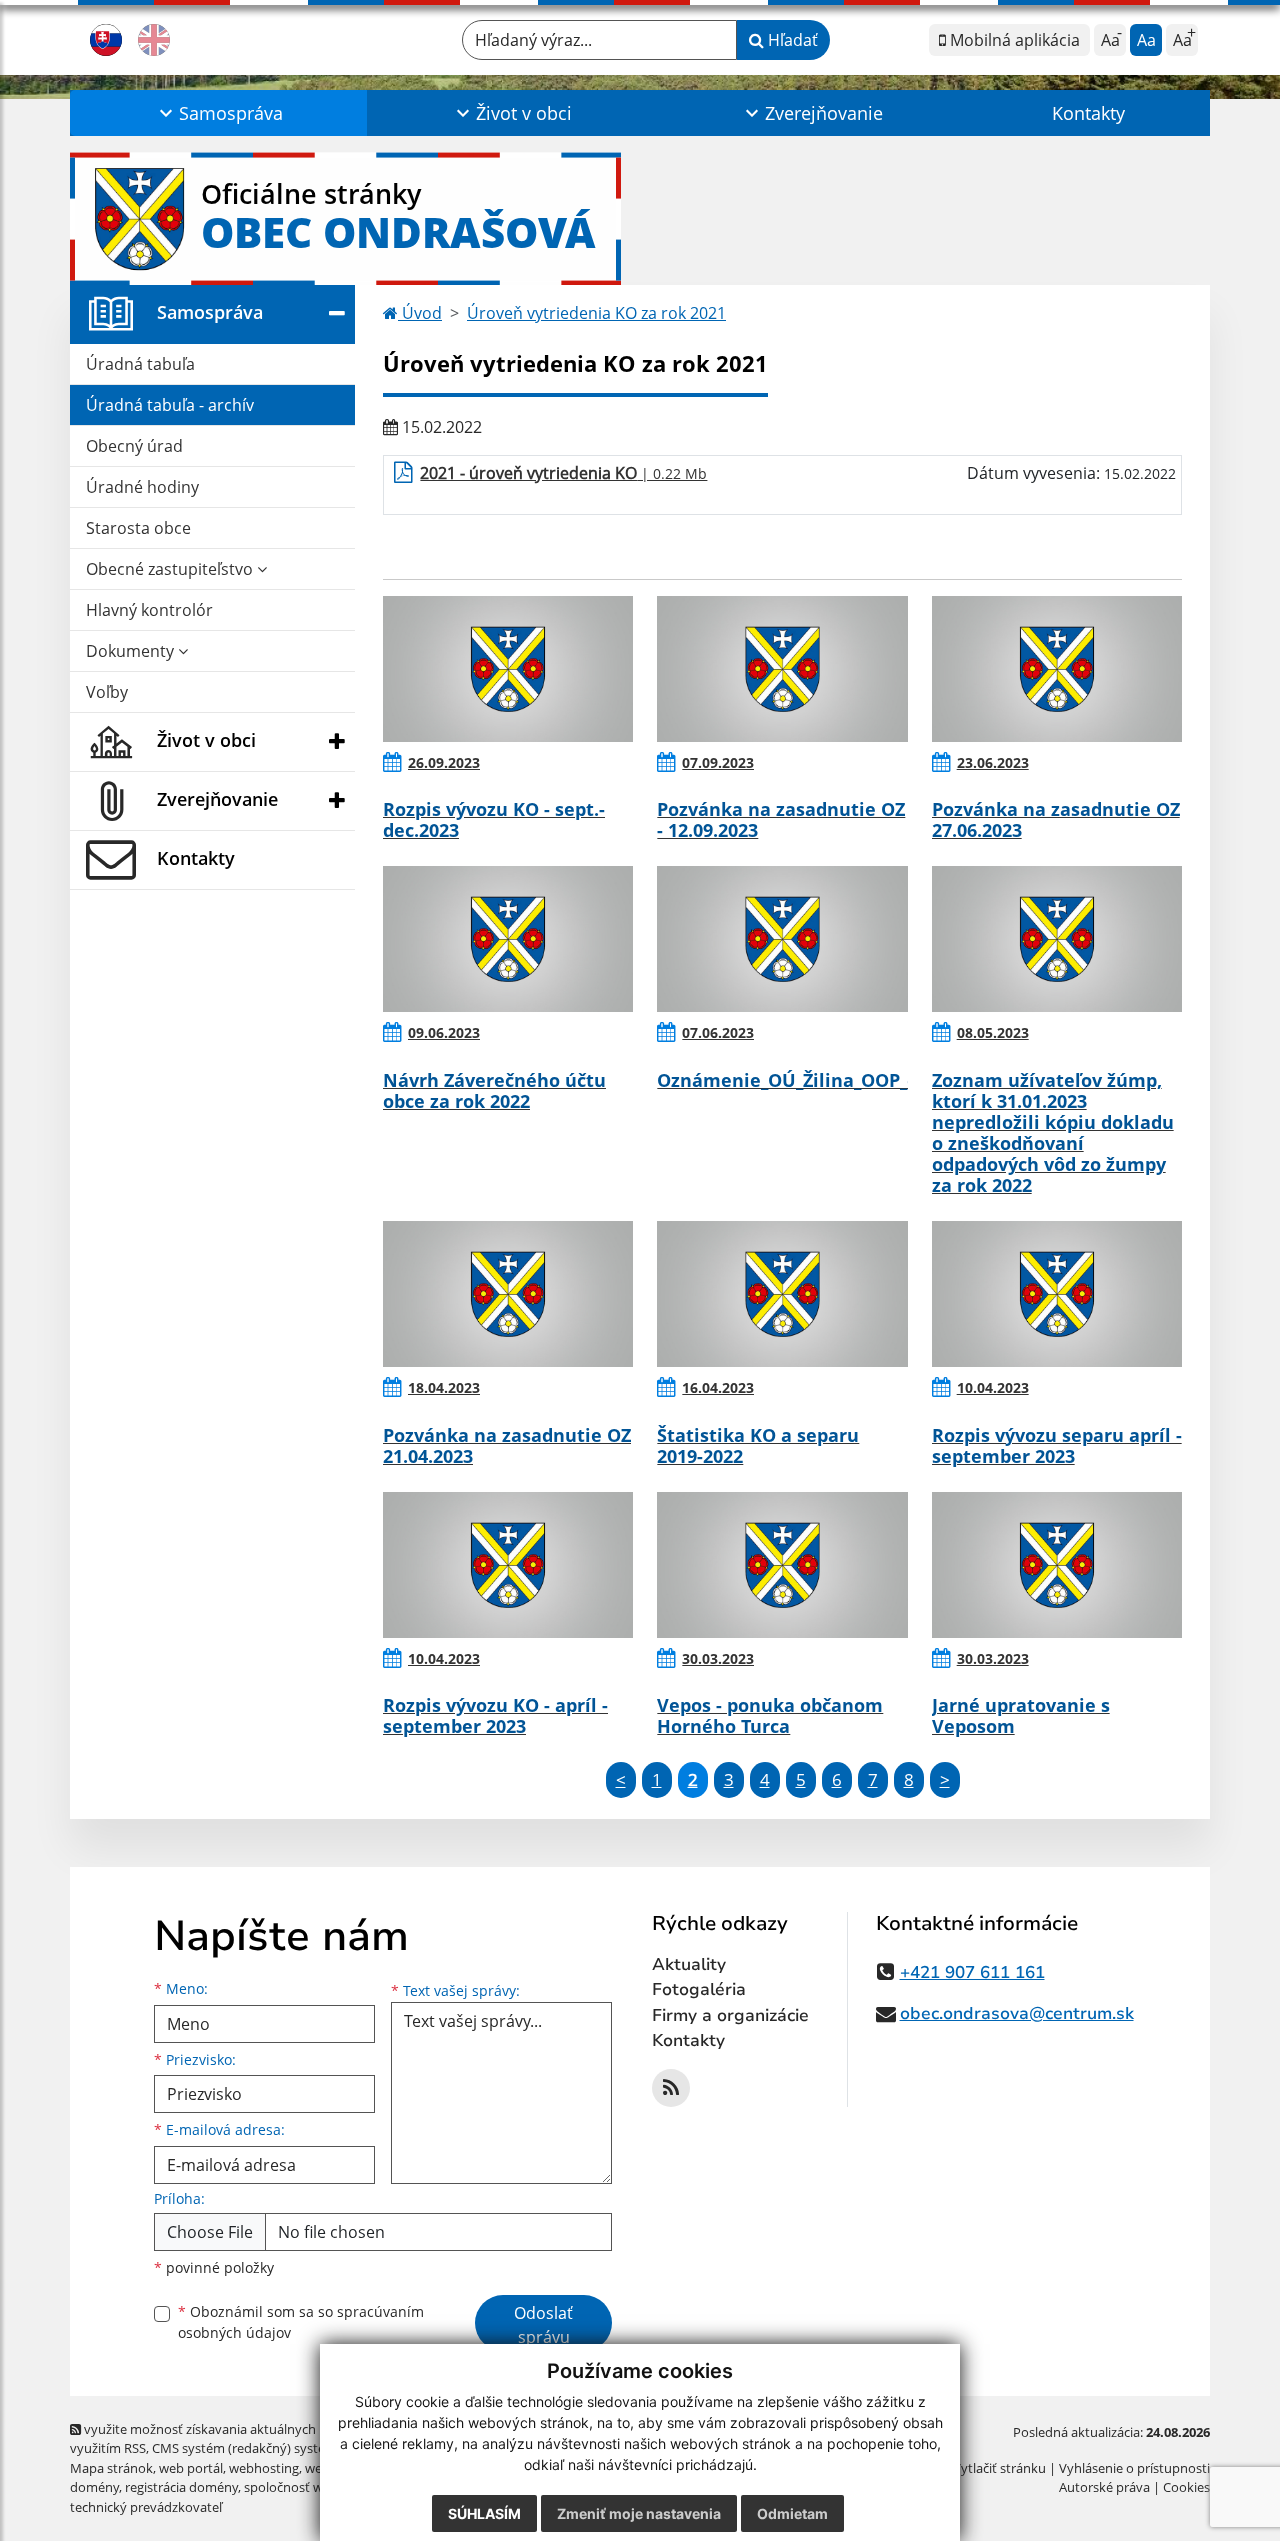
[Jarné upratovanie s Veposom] (1057, 1565)
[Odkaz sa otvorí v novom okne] (671, 2088)
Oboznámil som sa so (301, 2322)
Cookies (1186, 2487)
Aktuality (689, 1964)
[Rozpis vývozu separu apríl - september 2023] (1057, 1294)
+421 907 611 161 (972, 1972)
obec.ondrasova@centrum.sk (1017, 2013)
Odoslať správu (543, 2325)
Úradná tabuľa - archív (170, 405)
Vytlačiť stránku (999, 2468)
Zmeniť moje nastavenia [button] (639, 2513)
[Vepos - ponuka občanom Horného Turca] (782, 1565)
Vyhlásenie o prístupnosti (1134, 2468)
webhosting (264, 2468)
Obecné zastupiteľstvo (171, 569)
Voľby (107, 692)
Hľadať (791, 40)
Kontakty (1088, 113)
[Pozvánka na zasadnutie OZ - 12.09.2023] (782, 669)
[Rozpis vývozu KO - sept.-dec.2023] (508, 669)
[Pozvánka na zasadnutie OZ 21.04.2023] (508, 1294)
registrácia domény (181, 2487)
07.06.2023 (718, 1032)
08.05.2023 (993, 1032)
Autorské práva (1104, 2487)
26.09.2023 (444, 762)
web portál (191, 2468)
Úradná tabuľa (140, 364)
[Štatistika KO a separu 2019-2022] (782, 1294)
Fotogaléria (699, 1989)
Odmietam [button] (792, 2513)
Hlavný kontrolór (149, 610)
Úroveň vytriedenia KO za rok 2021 (596, 313)
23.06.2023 (993, 762)
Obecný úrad (134, 446)
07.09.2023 (718, 762)
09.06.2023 (444, 1032)
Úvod (420, 313)
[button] (218, 113)
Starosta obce (138, 528)
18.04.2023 (444, 1387)
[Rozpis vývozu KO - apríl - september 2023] (508, 1565)
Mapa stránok (111, 2468)
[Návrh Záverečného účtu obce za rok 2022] (508, 939)
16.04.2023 (718, 1387)
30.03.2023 (718, 1658)
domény (94, 2487)
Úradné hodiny (142, 487)
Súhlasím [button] (484, 2513)
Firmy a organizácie (730, 2015)
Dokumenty (132, 651)
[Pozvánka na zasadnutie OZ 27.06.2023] (1057, 669)
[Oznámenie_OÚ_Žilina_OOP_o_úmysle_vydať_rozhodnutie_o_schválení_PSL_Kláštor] (782, 939)
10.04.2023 (993, 1387)
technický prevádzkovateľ (146, 2507)
